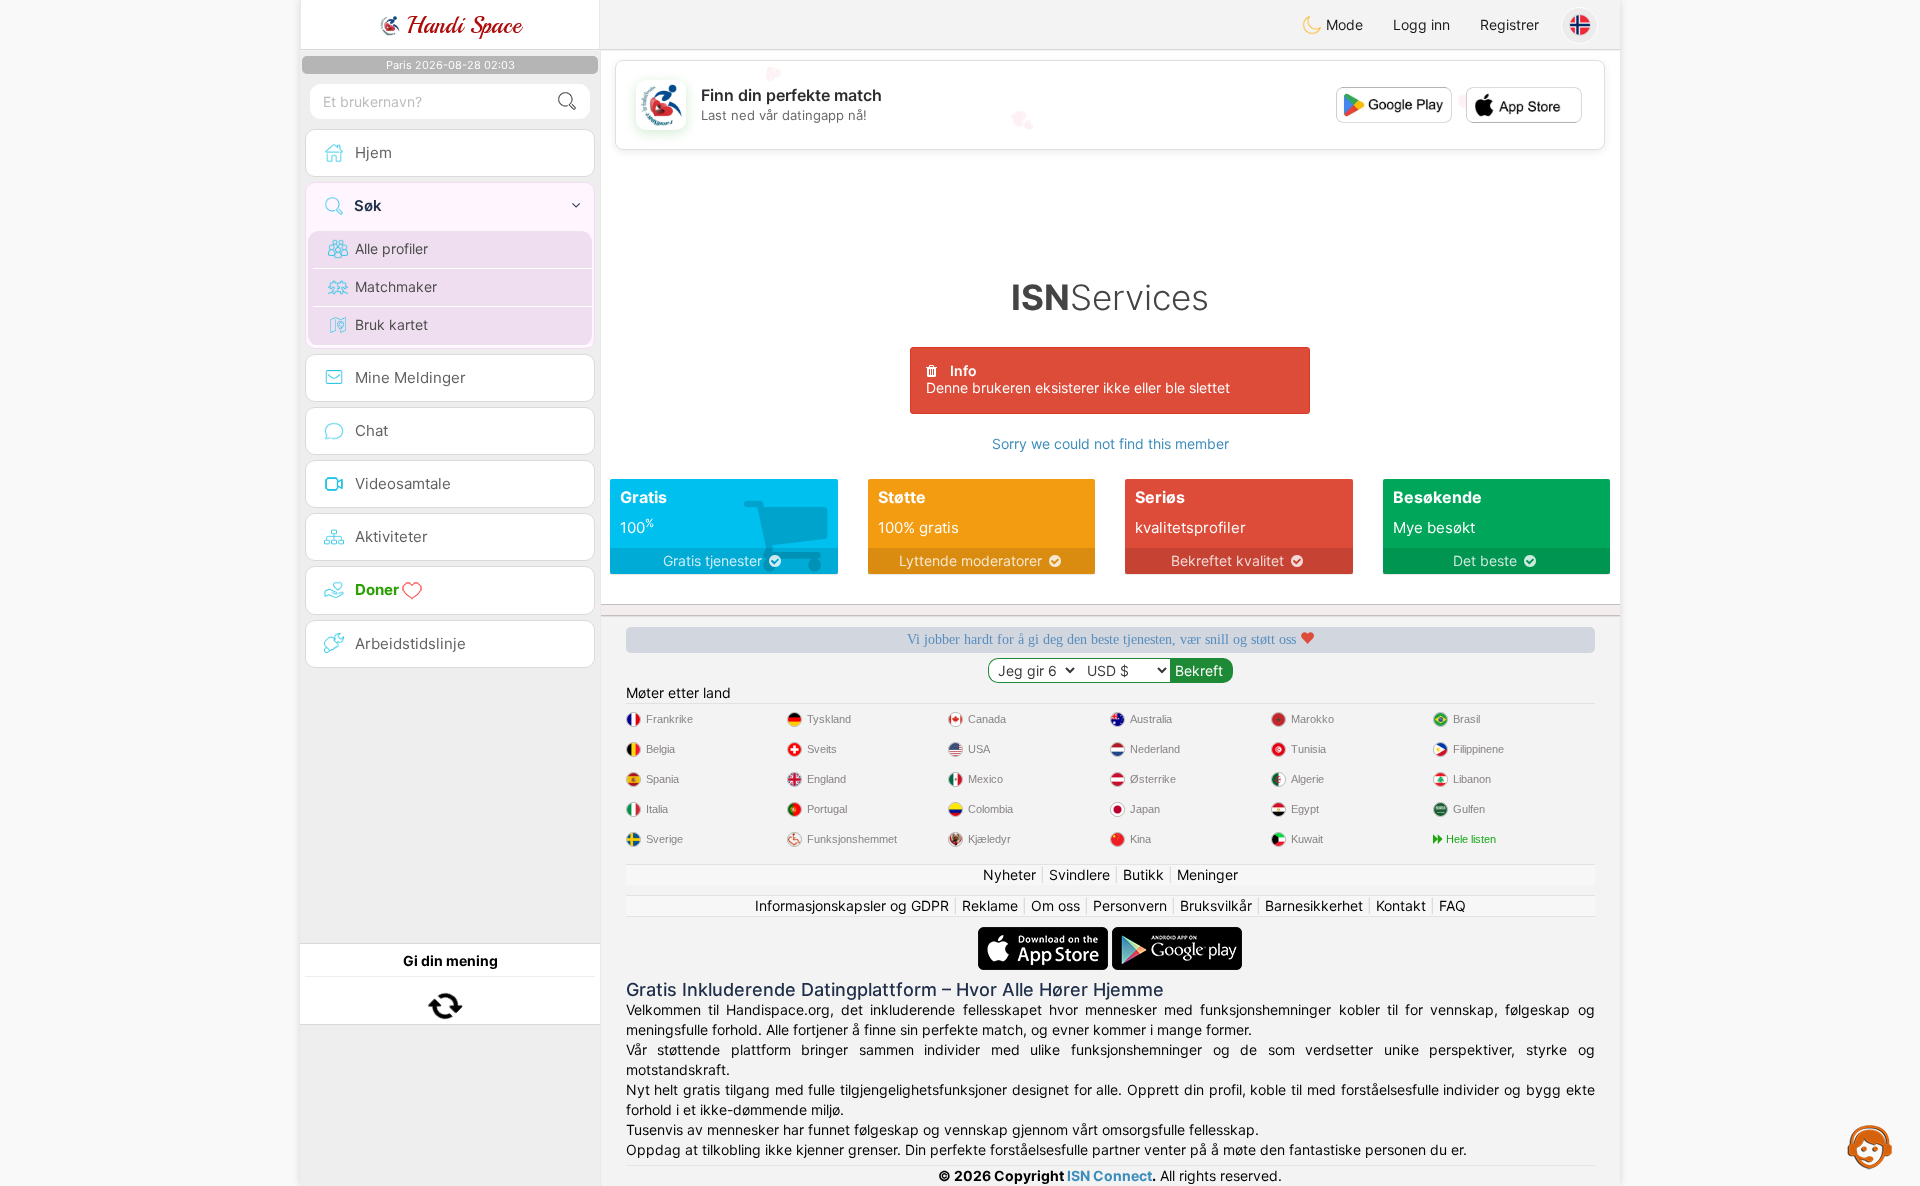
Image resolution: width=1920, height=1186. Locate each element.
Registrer (1509, 24)
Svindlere (1079, 874)
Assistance (1870, 1146)
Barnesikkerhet (1314, 905)
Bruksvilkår (1216, 905)
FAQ (1452, 905)
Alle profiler (391, 248)
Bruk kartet (391, 324)
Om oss (1055, 905)
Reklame (990, 905)
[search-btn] (567, 101)
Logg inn (1421, 24)
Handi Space (460, 25)
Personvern (1130, 905)
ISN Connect (1109, 1175)
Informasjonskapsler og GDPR (852, 905)
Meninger (1207, 874)
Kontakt (1401, 905)
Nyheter (1009, 874)
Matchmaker (396, 286)
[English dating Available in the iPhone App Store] (1045, 936)
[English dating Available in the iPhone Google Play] (1177, 936)
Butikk (1143, 874)
